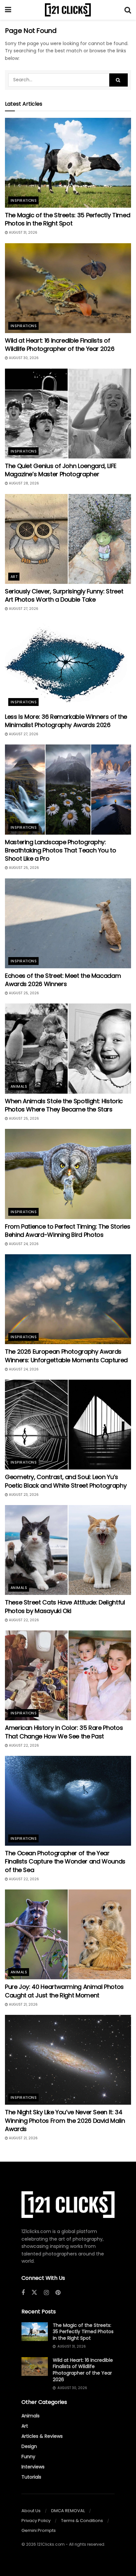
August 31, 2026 (23, 233)
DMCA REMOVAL (68, 2511)
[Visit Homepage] (68, 10)
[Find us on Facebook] (23, 2293)
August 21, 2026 (23, 2004)
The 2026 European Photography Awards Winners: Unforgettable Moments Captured (66, 1356)
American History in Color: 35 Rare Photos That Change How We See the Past (64, 1732)
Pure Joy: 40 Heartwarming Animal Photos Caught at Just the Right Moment (64, 1991)
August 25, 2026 (23, 868)
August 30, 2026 (23, 358)
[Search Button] (128, 10)
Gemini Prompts (39, 2530)
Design (29, 2446)
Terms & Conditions (82, 2521)
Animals (19, 1086)
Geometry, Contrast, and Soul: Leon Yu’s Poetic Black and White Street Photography (66, 1481)
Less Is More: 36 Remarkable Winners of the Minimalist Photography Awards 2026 (66, 721)
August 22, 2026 (23, 1620)
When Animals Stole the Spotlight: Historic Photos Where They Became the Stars (64, 1105)
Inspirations (24, 200)
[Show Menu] (8, 10)
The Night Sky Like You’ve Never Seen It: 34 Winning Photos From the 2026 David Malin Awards (65, 2120)
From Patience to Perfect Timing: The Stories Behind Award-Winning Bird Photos (68, 1231)
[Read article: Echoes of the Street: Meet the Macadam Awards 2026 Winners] (68, 923)
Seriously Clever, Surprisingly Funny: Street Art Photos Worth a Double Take (64, 595)
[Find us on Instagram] (46, 2293)
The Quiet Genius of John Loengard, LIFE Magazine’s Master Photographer (61, 470)
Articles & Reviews (42, 2436)
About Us (31, 2511)
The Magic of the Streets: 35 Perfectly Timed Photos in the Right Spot (68, 219)
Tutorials (31, 2477)
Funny (28, 2457)
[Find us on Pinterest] (58, 2293)
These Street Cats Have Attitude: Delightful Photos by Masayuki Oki (65, 1606)
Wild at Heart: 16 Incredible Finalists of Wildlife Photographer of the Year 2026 (60, 345)
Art (14, 577)
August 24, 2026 (23, 1244)
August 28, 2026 (23, 483)
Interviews (33, 2467)
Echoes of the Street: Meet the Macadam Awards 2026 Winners (63, 980)
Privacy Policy (36, 2521)
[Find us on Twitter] (34, 2293)
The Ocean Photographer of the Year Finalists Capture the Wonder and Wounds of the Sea (65, 1861)
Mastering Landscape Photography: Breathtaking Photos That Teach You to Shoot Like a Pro (61, 850)
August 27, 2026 (23, 609)
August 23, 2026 (23, 1495)
